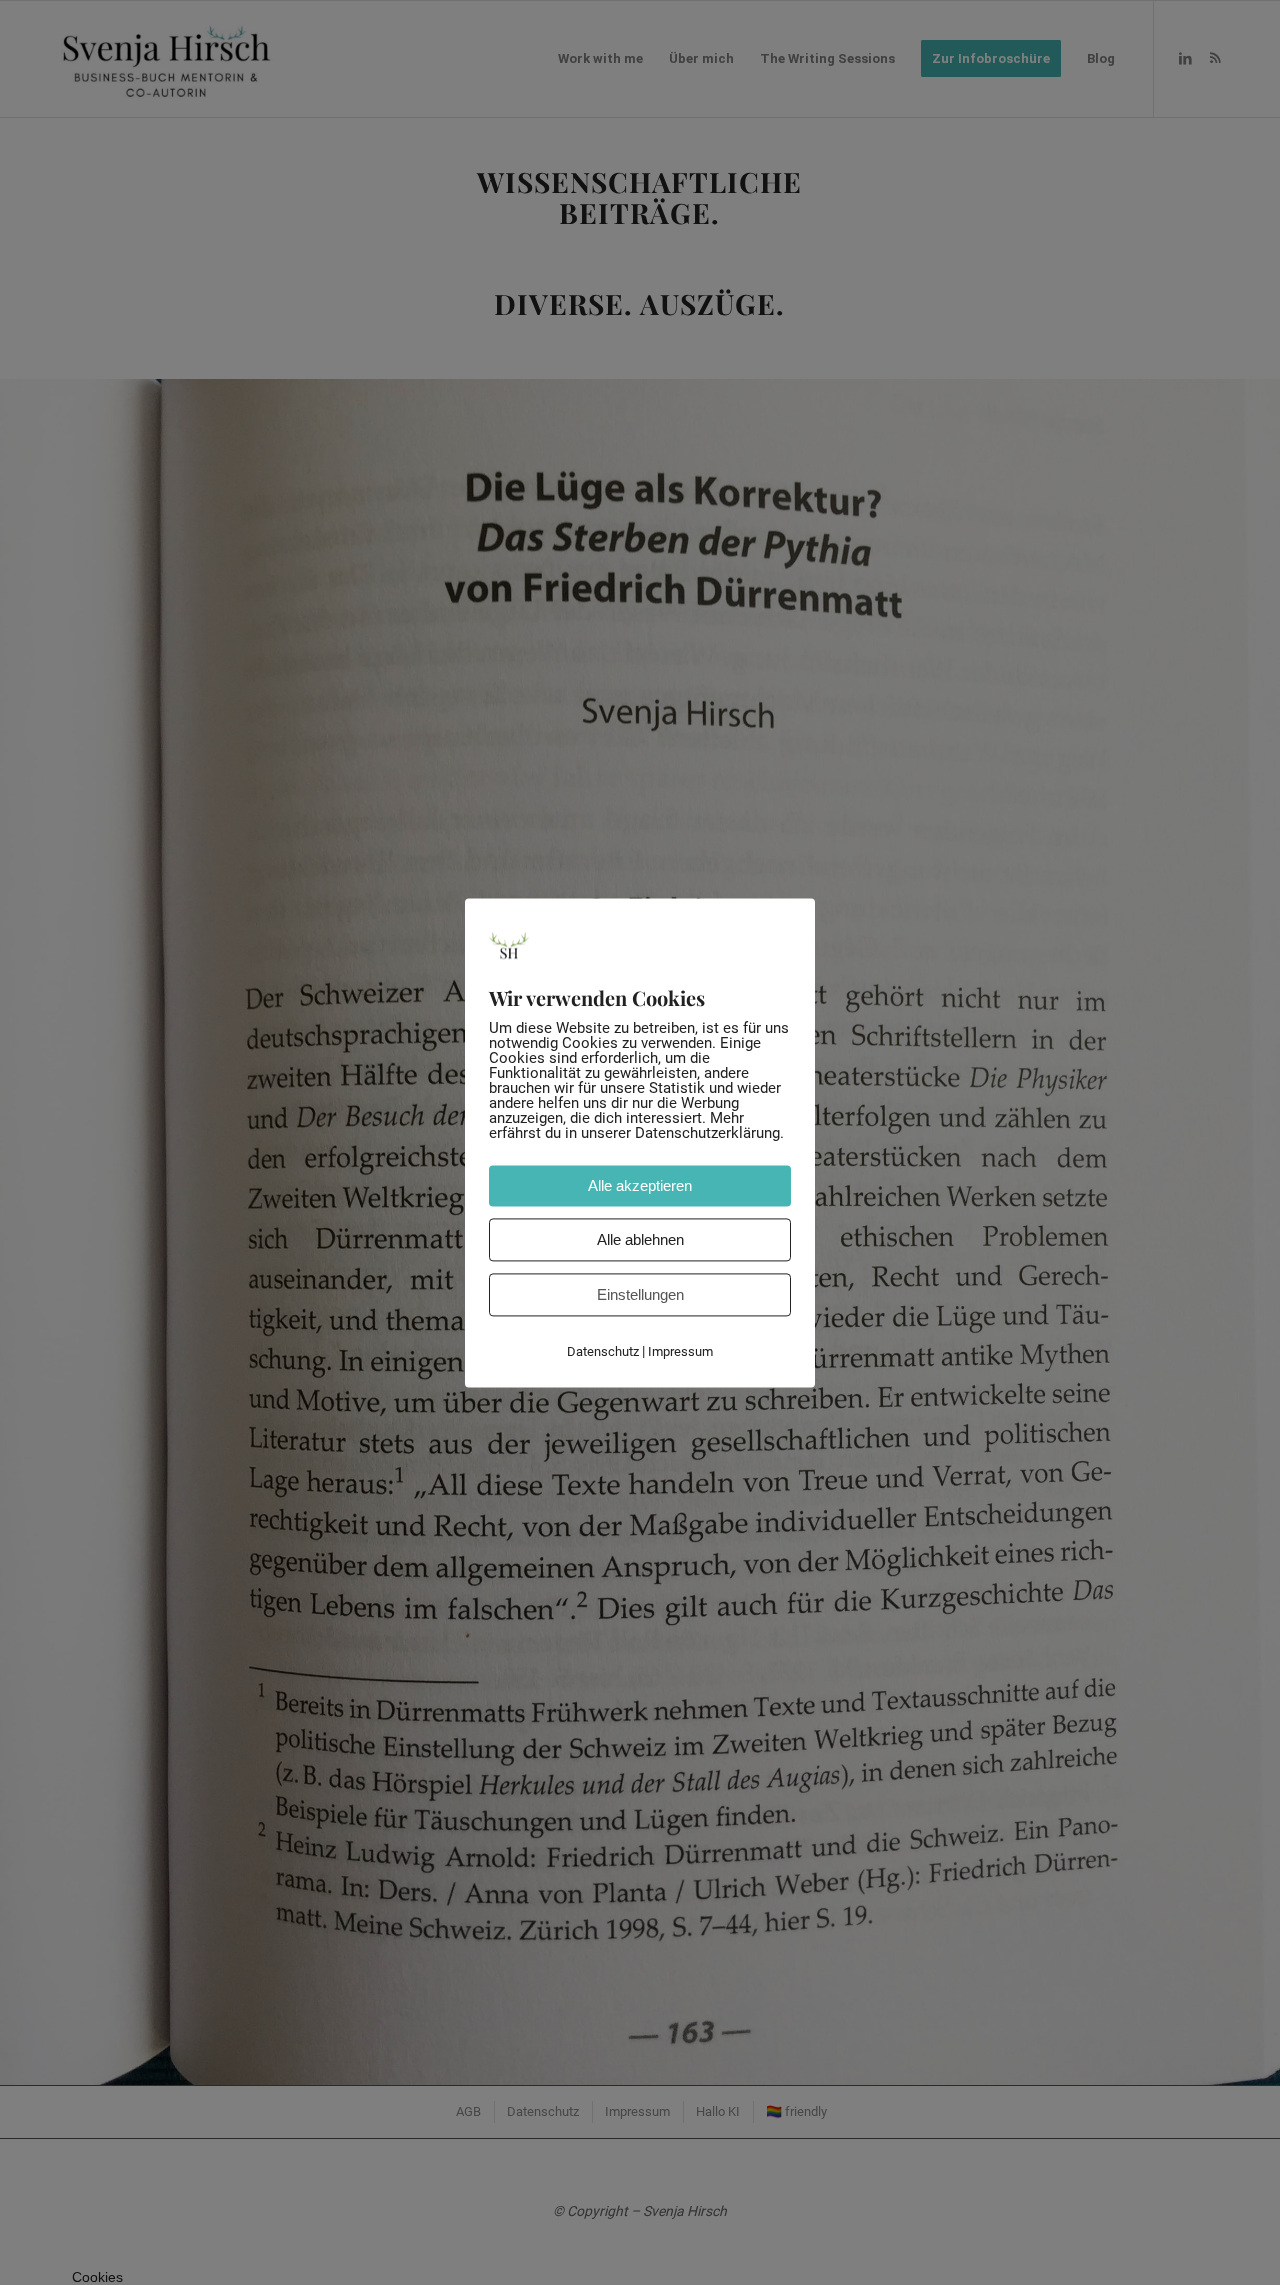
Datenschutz (603, 1351)
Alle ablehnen (640, 1239)
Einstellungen (640, 1294)
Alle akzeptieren (640, 1185)
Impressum (680, 1351)
